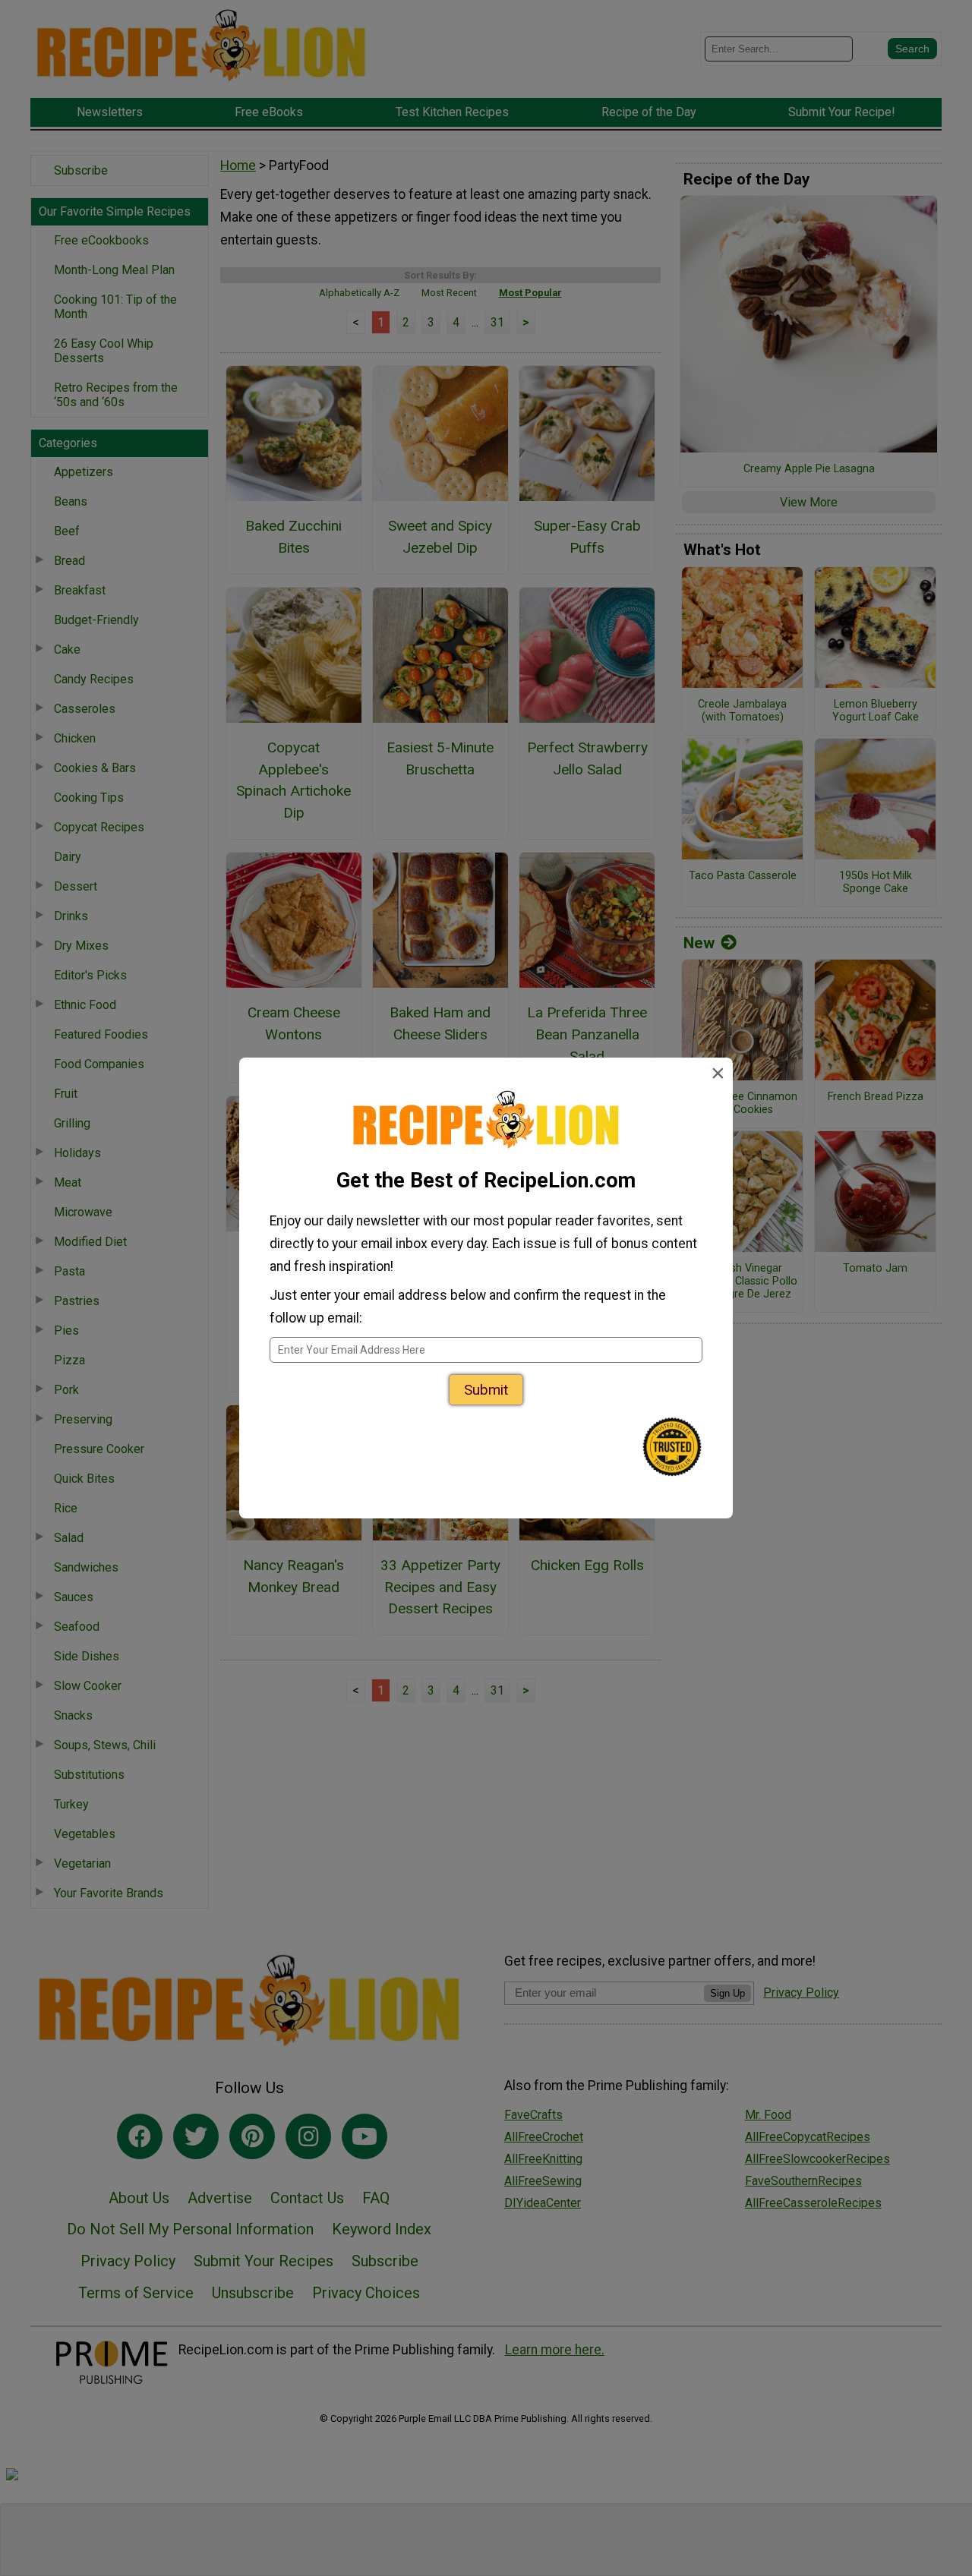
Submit (486, 1390)
